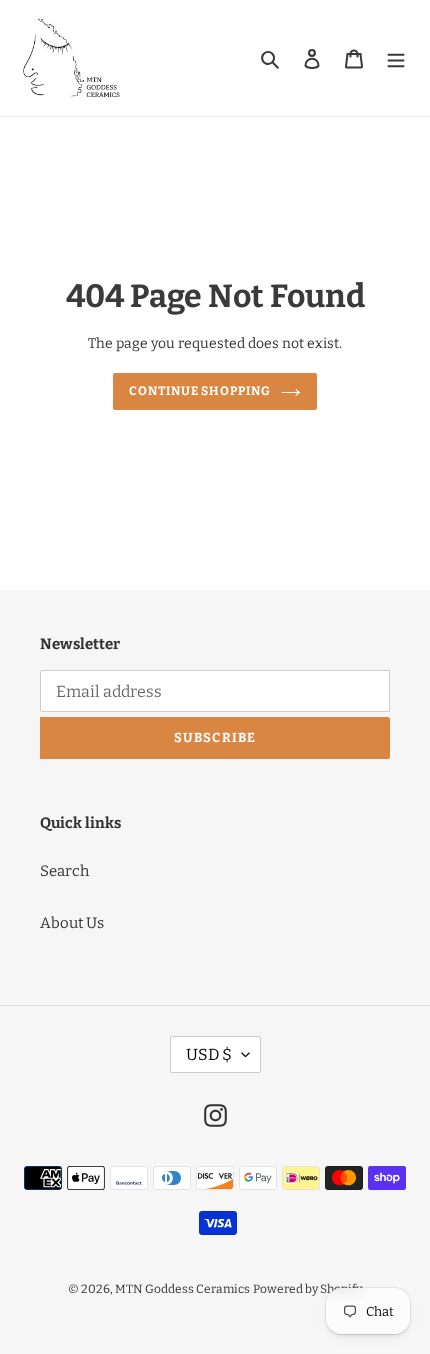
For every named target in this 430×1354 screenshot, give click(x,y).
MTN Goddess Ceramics (182, 1289)
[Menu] (396, 58)
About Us (72, 923)
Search (64, 871)
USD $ (209, 1054)
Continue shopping (200, 391)
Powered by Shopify (307, 1289)
